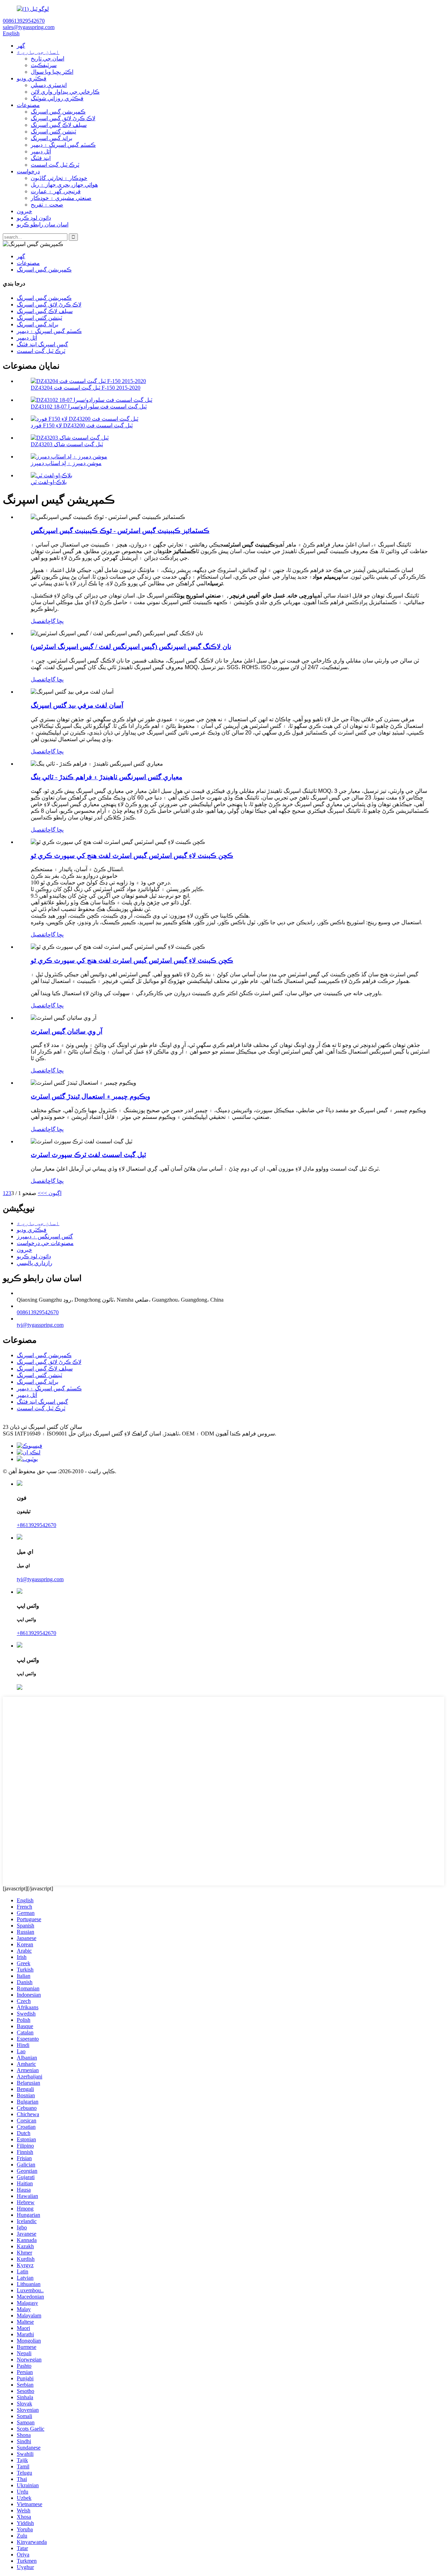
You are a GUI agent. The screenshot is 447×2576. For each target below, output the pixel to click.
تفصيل (38, 621)
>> (41, 1193)
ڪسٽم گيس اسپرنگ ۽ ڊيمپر (63, 145)
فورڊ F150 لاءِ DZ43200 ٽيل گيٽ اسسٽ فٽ (82, 425)
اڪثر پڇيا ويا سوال (52, 72)
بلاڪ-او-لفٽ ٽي (49, 482)
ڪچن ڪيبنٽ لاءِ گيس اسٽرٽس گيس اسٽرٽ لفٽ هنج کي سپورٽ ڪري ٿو (132, 856)
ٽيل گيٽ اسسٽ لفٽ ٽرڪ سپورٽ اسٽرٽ (88, 1155)
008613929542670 (38, 1312)
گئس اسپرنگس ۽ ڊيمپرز (45, 1236)
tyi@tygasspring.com (40, 1325)
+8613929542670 (36, 1525)
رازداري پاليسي (35, 1263)
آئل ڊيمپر (41, 151)
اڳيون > (53, 1193)
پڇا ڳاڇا (55, 621)
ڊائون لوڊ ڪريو (34, 218)
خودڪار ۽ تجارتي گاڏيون (59, 178)
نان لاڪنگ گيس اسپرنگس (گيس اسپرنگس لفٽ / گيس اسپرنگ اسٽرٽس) (131, 647)
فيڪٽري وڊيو (32, 78)
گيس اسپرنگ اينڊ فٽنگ (42, 344)
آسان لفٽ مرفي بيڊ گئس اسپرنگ (77, 705)
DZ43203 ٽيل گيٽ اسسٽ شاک (67, 444)
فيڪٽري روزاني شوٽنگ (57, 98)
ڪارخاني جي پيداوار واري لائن (65, 92)
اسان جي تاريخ (47, 59)
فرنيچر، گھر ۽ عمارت (56, 191)
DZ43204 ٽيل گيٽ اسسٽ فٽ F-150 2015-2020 (86, 388)
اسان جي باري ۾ (38, 52)
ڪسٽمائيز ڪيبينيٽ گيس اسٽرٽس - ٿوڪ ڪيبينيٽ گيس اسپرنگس (120, 531)
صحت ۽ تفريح (47, 205)
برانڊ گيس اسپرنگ (52, 138)
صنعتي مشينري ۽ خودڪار (61, 198)
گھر (21, 46)
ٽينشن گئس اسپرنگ (53, 132)
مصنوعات (28, 105)
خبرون (24, 211)
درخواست (28, 171)
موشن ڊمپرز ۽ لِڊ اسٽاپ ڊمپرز (66, 463)
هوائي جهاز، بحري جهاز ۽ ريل (64, 185)
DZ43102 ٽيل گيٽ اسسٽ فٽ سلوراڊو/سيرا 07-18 (89, 407)
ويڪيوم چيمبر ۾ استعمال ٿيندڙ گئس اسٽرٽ (90, 1096)
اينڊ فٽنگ (41, 158)
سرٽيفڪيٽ (44, 65)
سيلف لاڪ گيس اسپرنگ (59, 125)
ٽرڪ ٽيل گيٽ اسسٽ (55, 165)
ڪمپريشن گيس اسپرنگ (58, 112)
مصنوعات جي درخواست (45, 1243)
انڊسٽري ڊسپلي (49, 85)
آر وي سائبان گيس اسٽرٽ (67, 1031)
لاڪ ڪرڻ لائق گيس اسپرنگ (63, 118)
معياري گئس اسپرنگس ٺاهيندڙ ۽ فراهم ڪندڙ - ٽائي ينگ (107, 777)
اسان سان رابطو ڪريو (43, 225)
